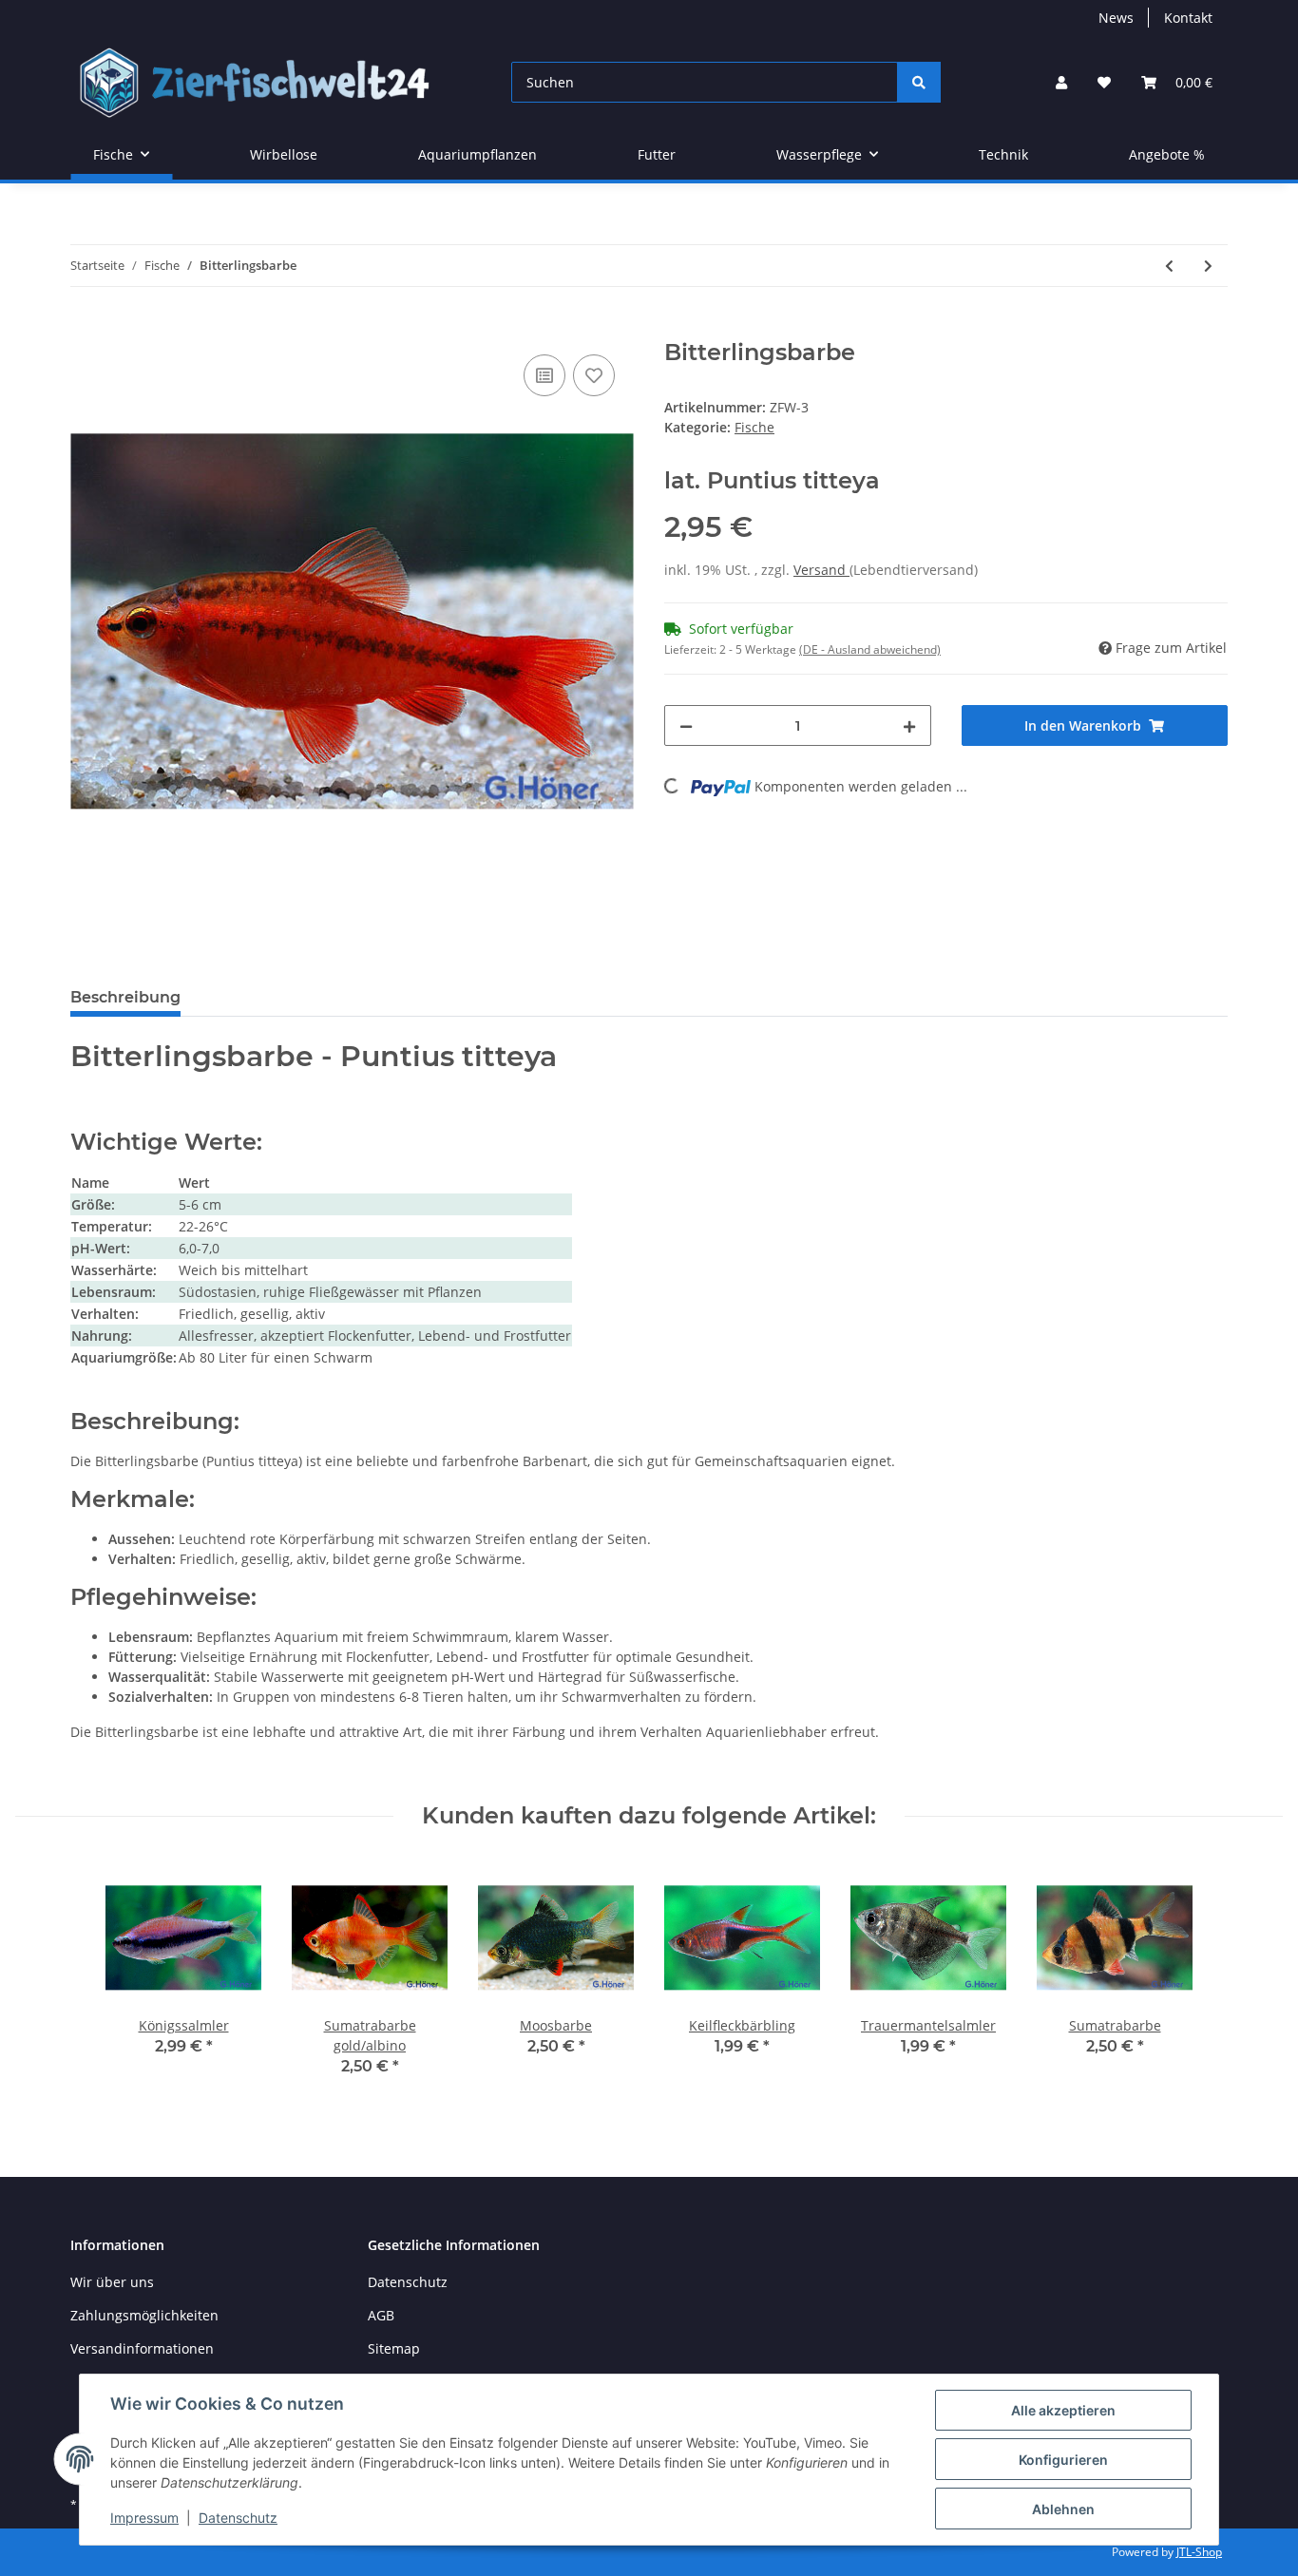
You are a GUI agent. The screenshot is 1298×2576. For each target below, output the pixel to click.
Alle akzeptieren (1063, 2410)
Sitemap (394, 2348)
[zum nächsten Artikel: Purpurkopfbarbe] (1208, 266)
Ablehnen (1063, 2509)
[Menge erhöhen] (909, 725)
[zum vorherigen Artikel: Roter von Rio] (1169, 266)
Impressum (144, 2518)
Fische (754, 427)
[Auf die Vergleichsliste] (544, 375)
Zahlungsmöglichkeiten (144, 2315)
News (1116, 18)
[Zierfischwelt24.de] (260, 82)
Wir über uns (112, 2282)
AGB (381, 2315)
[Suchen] (919, 82)
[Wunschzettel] (1104, 82)
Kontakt (1188, 18)
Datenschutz (408, 2282)
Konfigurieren (1063, 2460)
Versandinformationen (142, 2348)
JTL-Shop (1199, 2552)
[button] (1061, 82)
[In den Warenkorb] (86, 329)
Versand (821, 570)
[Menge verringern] (686, 725)
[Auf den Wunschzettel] (594, 375)
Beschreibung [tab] (125, 997)
